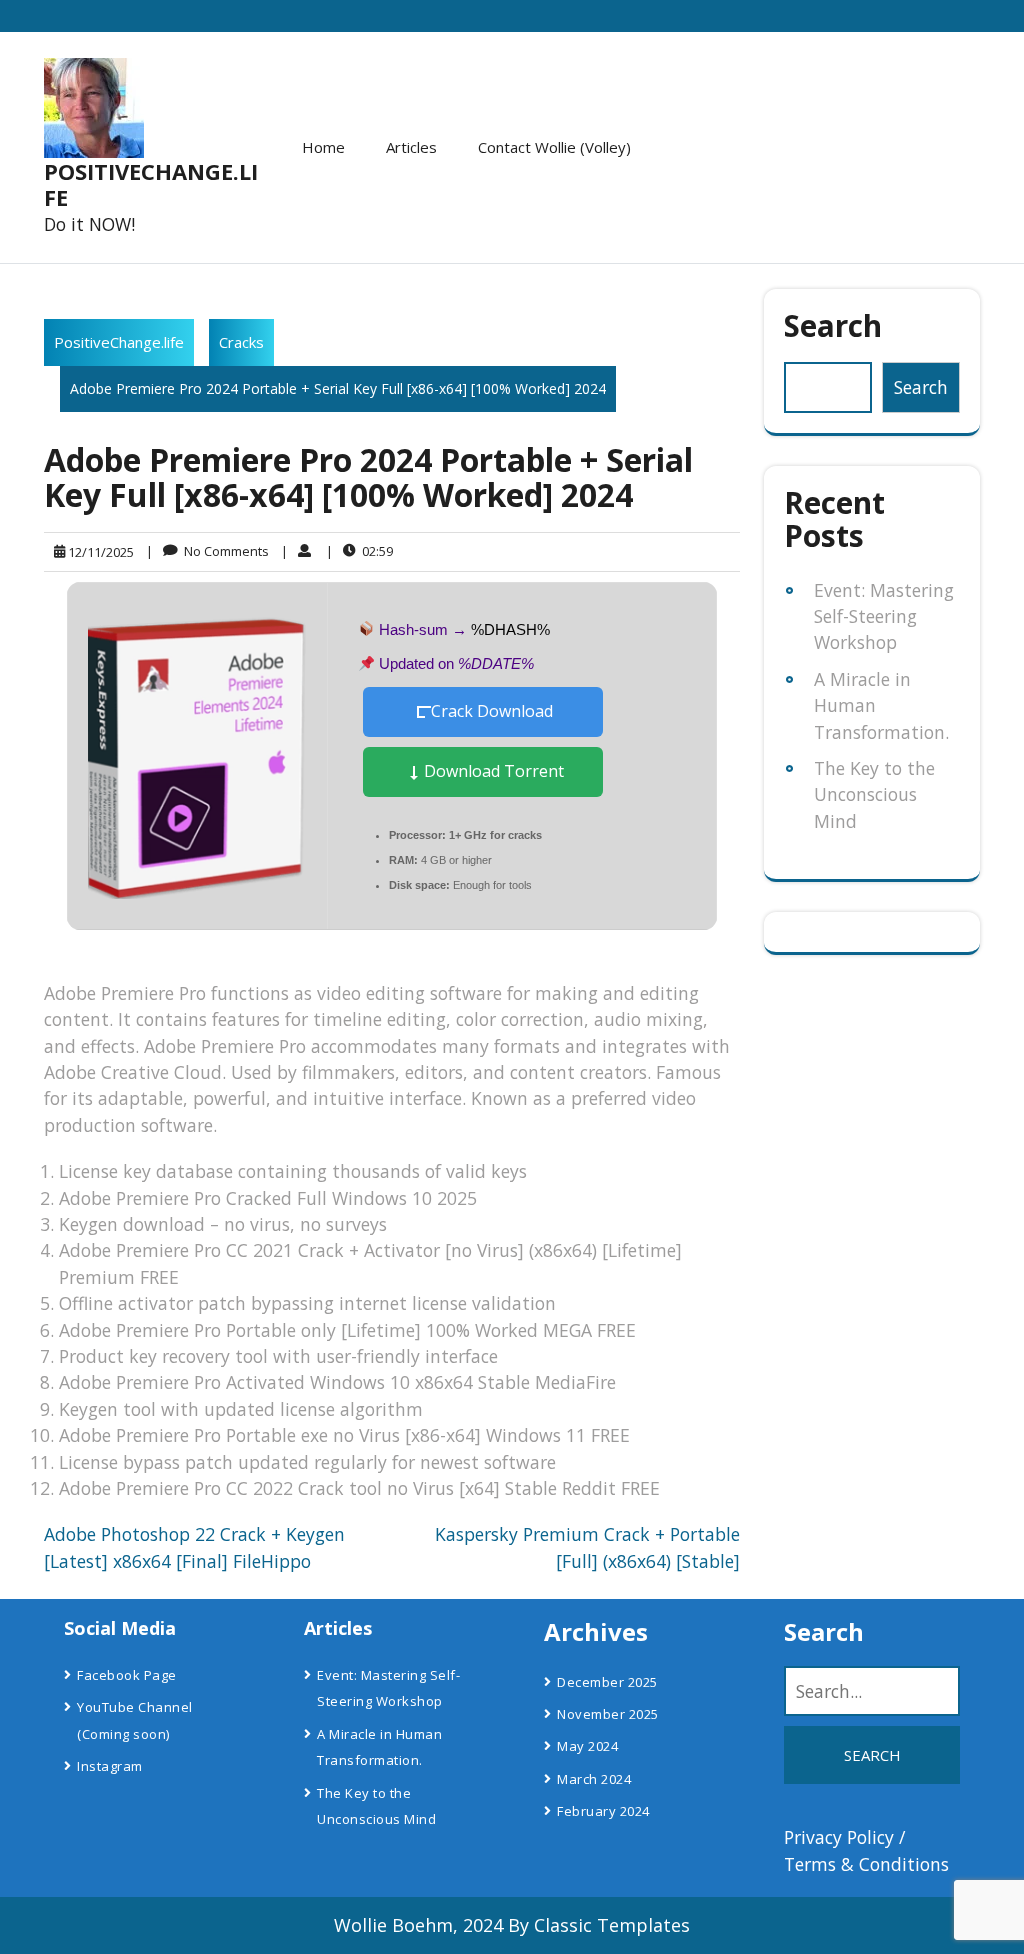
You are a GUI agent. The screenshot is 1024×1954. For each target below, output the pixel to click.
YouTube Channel (135, 1707)
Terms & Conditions (866, 1864)
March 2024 (594, 1779)
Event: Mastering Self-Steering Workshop (884, 616)
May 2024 (587, 1746)
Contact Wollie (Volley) (554, 147)
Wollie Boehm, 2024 (418, 1925)
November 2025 (608, 1714)
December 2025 (607, 1682)
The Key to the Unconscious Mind (874, 794)
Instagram (110, 1766)
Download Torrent (492, 771)
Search (833, 325)
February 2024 (603, 1811)
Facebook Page (127, 1675)
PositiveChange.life (151, 184)
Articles (411, 147)
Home (323, 147)
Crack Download (492, 711)
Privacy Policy (839, 1837)
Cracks (241, 342)
